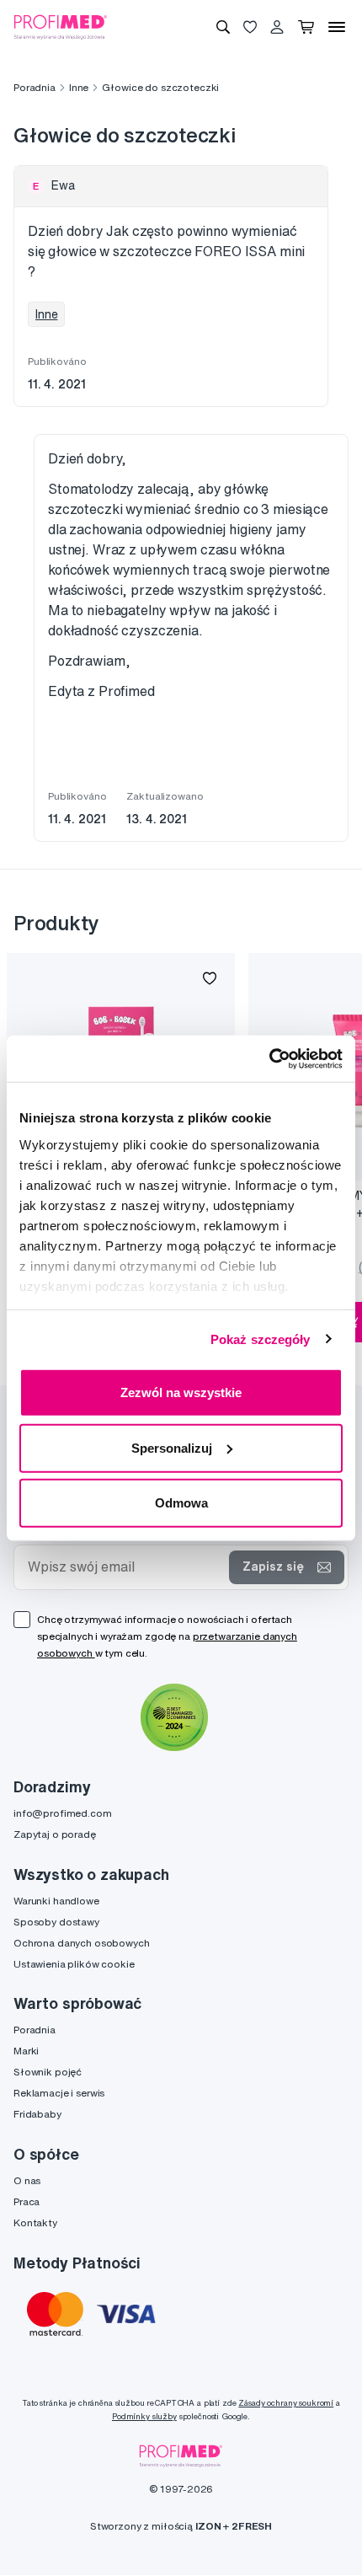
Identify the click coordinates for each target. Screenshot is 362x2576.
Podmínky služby (144, 2416)
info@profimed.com (63, 1813)
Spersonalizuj (172, 1447)
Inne (79, 87)
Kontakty (35, 2223)
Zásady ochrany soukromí (286, 2403)
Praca (27, 2201)
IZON (208, 2526)
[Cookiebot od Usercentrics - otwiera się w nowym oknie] (269, 1058)
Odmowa (181, 1503)
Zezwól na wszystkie (181, 1392)
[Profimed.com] (61, 26)
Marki (26, 2051)
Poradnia (35, 87)
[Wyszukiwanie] (223, 27)
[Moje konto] (277, 27)
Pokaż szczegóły (261, 1339)
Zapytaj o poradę (55, 1834)
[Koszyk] (306, 27)
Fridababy (37, 2114)
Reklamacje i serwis (59, 2093)
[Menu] (337, 27)
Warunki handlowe (56, 1901)
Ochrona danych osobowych (82, 1943)
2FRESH (252, 2526)
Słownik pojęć (48, 2072)
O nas (27, 2180)
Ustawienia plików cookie (74, 1964)
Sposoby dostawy (56, 1922)
